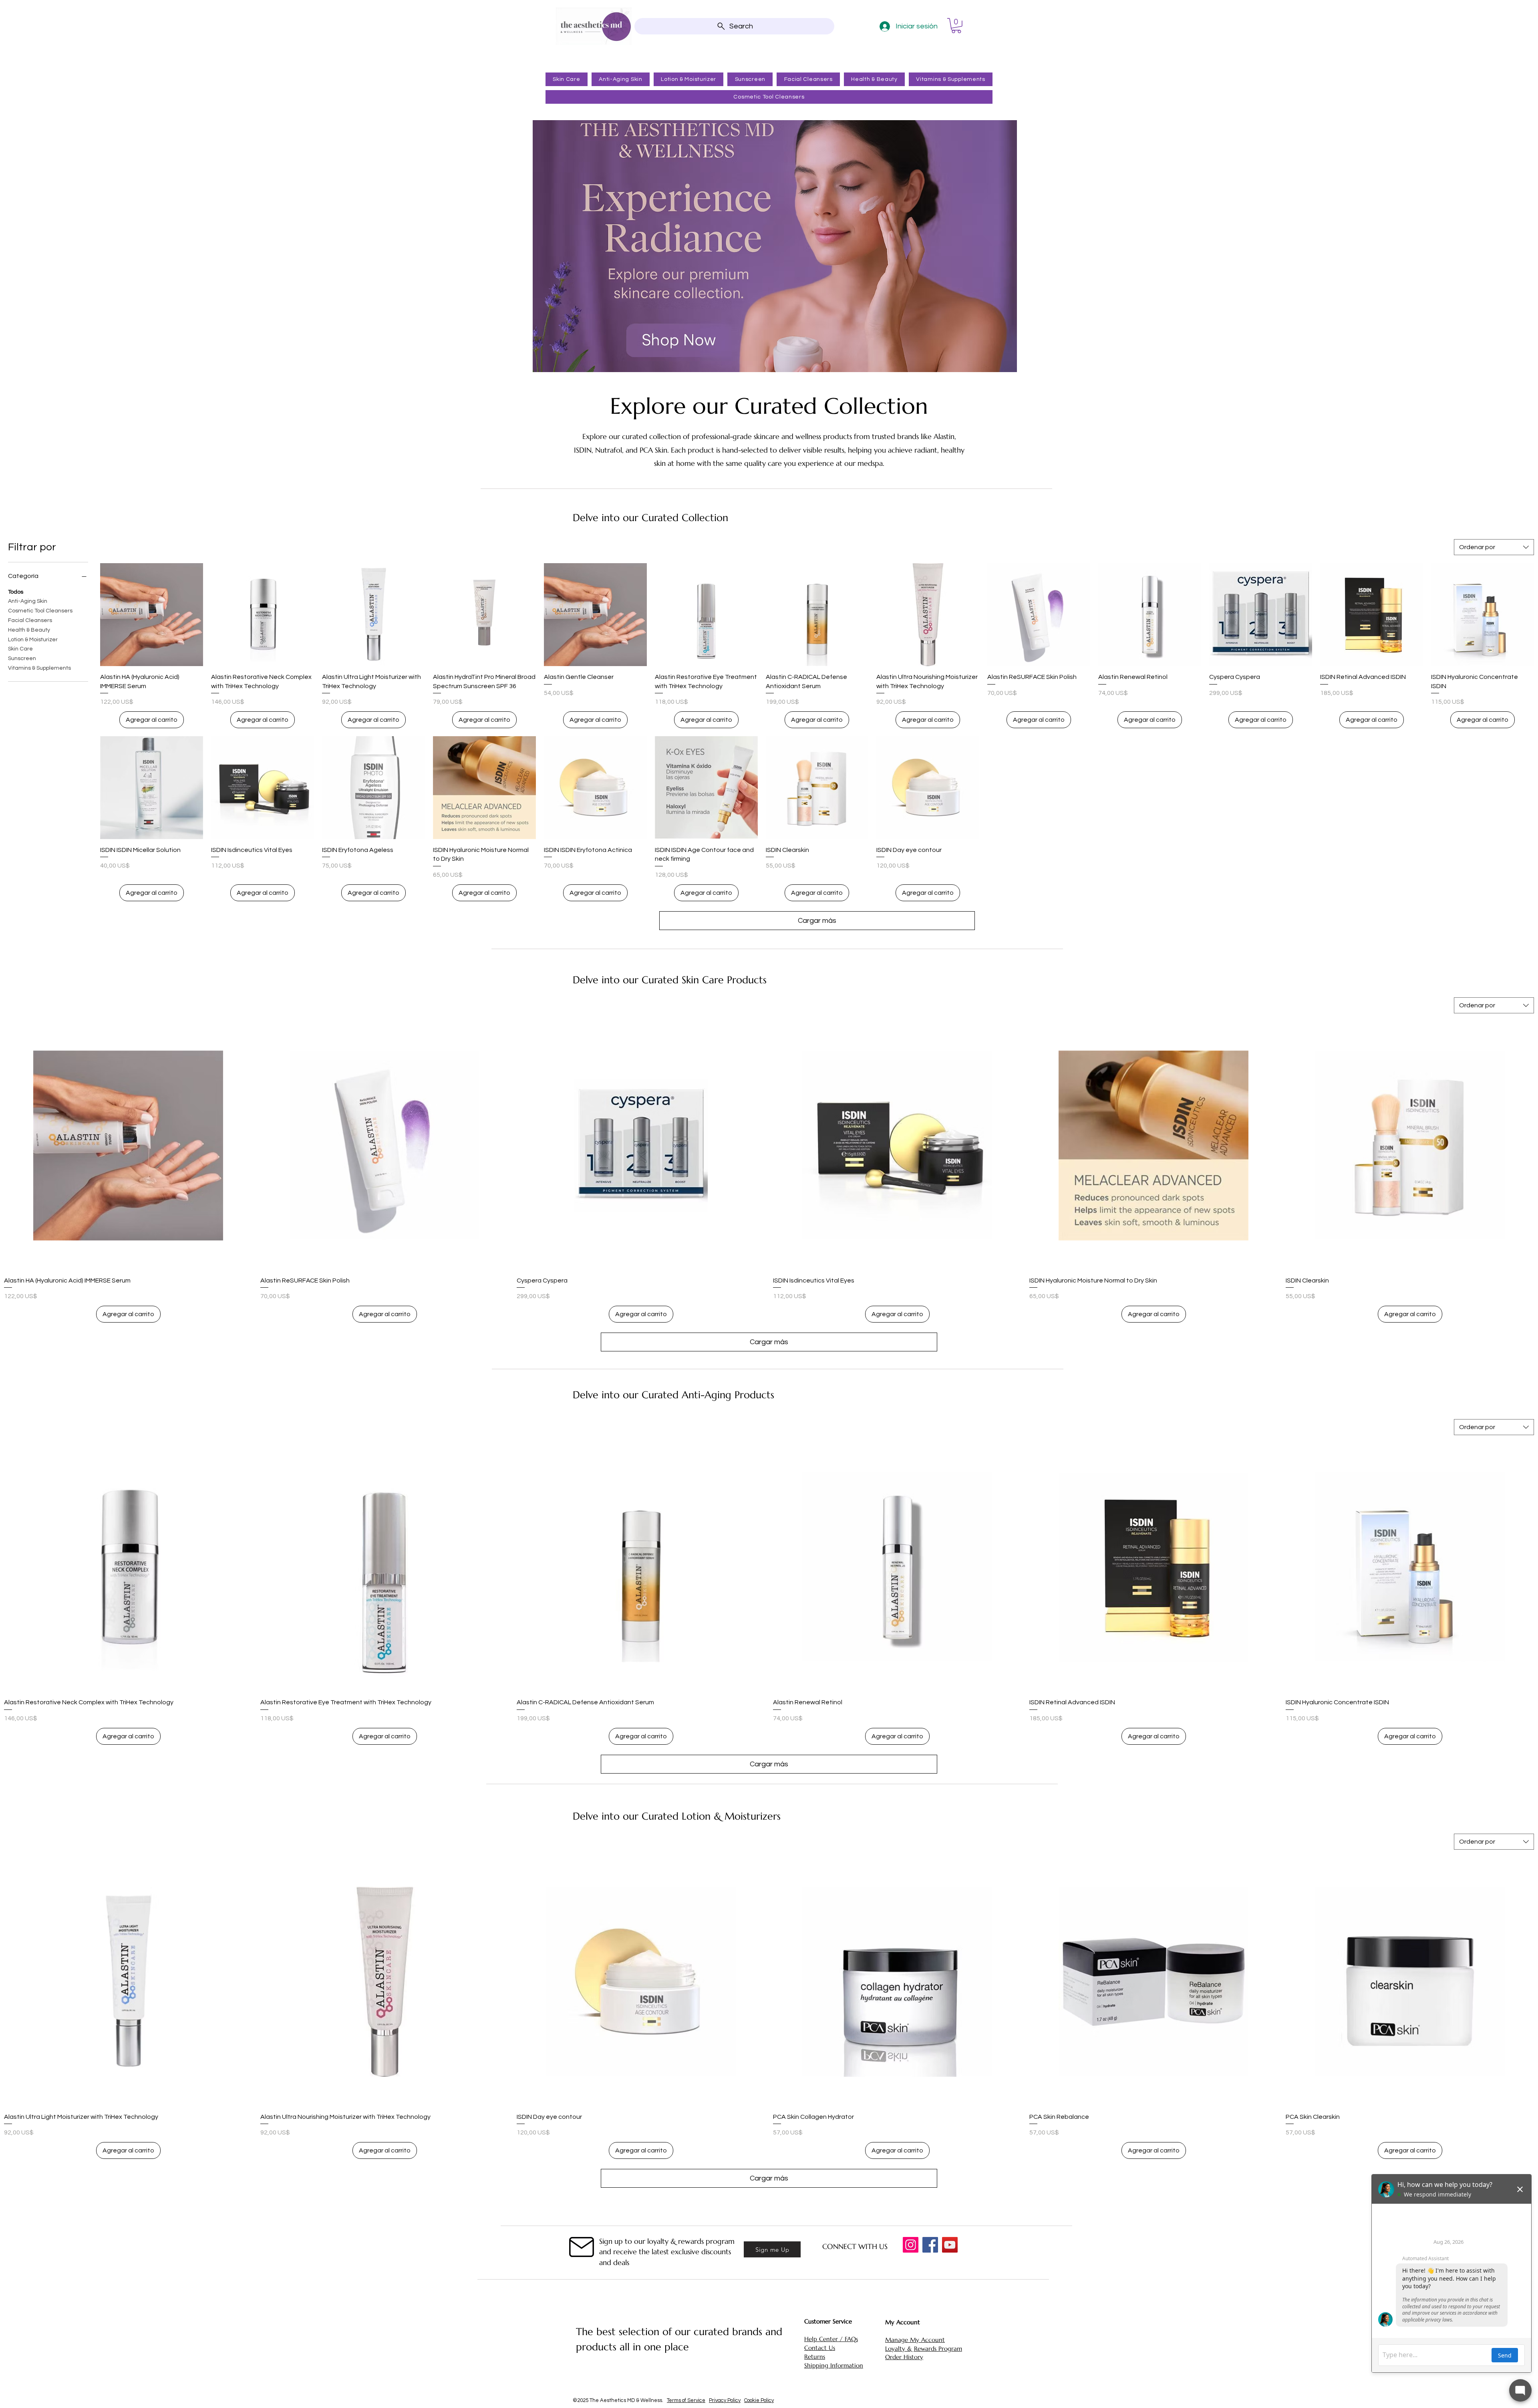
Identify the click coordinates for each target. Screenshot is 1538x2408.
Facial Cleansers (30, 620)
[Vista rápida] (152, 615)
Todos (16, 592)
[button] (956, 26)
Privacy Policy (725, 2400)
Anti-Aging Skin (28, 601)
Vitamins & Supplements (39, 668)
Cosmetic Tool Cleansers (40, 611)
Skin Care (20, 649)
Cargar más (817, 921)
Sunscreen (22, 658)
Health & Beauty (29, 630)
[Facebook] (930, 2245)
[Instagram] (911, 2245)
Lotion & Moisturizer (33, 640)
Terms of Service (686, 2400)
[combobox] (1494, 547)
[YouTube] (950, 2245)
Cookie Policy (759, 2400)
